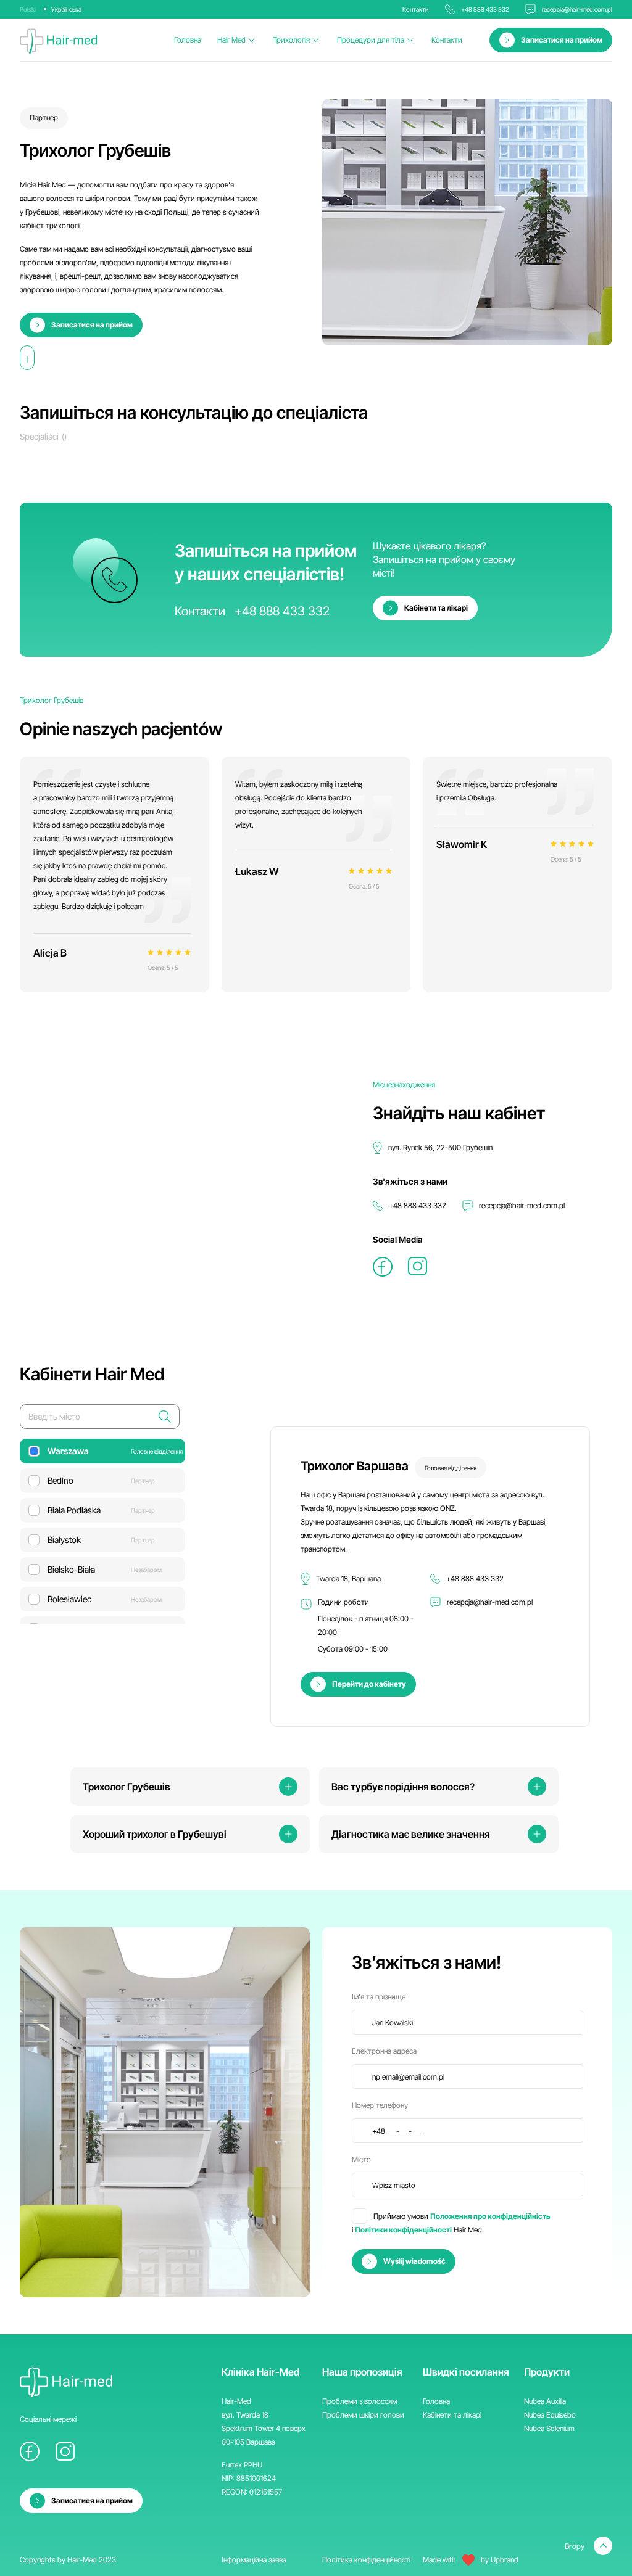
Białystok (101, 1540)
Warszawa (115, 1451)
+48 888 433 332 (485, 9)
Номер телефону (380, 2105)
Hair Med (231, 40)
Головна (188, 40)
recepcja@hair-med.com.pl (577, 9)
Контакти (447, 40)
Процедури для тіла (371, 40)
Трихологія (291, 40)
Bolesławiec (105, 1599)
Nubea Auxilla (545, 2401)
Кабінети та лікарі (452, 2415)
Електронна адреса (384, 2051)
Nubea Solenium (549, 2428)
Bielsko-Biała (105, 1569)
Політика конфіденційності (366, 2560)
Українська (66, 9)
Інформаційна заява (254, 2560)
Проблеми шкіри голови (363, 2415)
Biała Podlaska (101, 1510)
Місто (361, 2159)
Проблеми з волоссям (360, 2401)
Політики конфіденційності (403, 2230)
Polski (28, 9)
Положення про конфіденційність (490, 2216)
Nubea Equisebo (550, 2415)
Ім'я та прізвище (379, 1997)
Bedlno (101, 1480)
